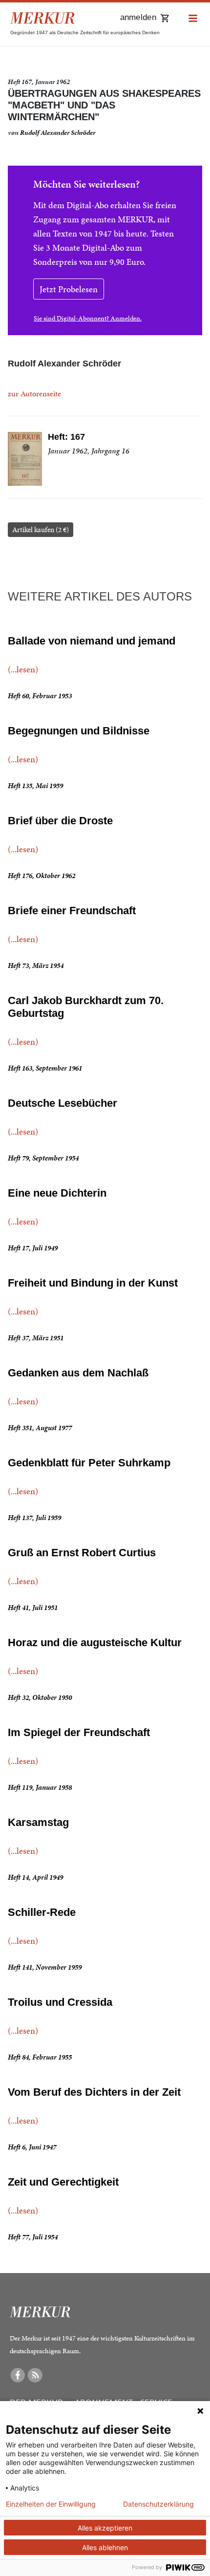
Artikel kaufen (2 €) (41, 530)
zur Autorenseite (34, 394)
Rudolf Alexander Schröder (58, 133)
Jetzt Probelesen (69, 289)
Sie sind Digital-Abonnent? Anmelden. (88, 318)
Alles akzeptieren (105, 2528)
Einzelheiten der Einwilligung (51, 2504)
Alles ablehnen (105, 2547)
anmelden (138, 17)
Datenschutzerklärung (158, 2504)
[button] (193, 19)
